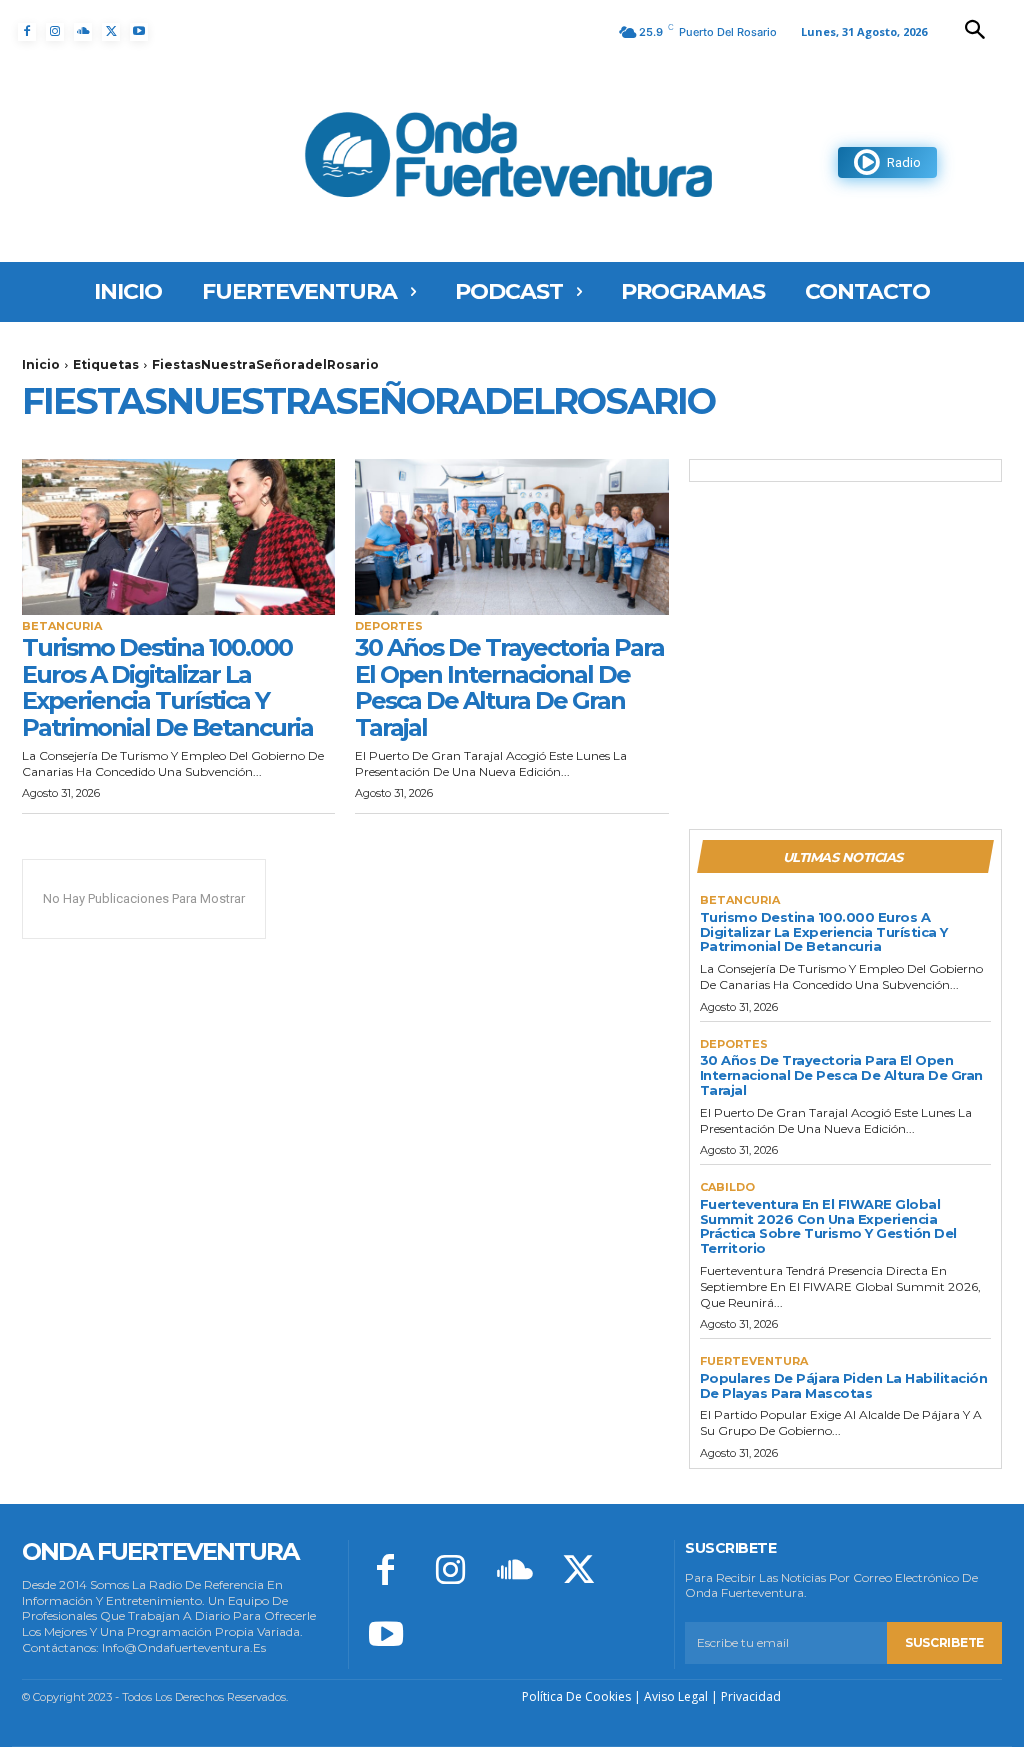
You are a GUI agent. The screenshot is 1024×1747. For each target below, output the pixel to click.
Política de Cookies (576, 1696)
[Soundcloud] (83, 32)
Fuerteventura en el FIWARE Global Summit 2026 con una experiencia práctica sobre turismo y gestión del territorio (828, 1226)
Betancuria (62, 626)
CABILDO (727, 1187)
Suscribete (944, 1642)
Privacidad (751, 1696)
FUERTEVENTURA (754, 1361)
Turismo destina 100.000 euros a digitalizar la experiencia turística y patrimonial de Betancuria (167, 687)
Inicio (41, 364)
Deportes (389, 626)
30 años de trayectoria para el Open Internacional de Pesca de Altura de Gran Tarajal (509, 687)
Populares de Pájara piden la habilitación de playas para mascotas (844, 1385)
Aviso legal (676, 1696)
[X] (111, 32)
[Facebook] (27, 32)
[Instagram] (55, 32)
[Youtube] (139, 32)
